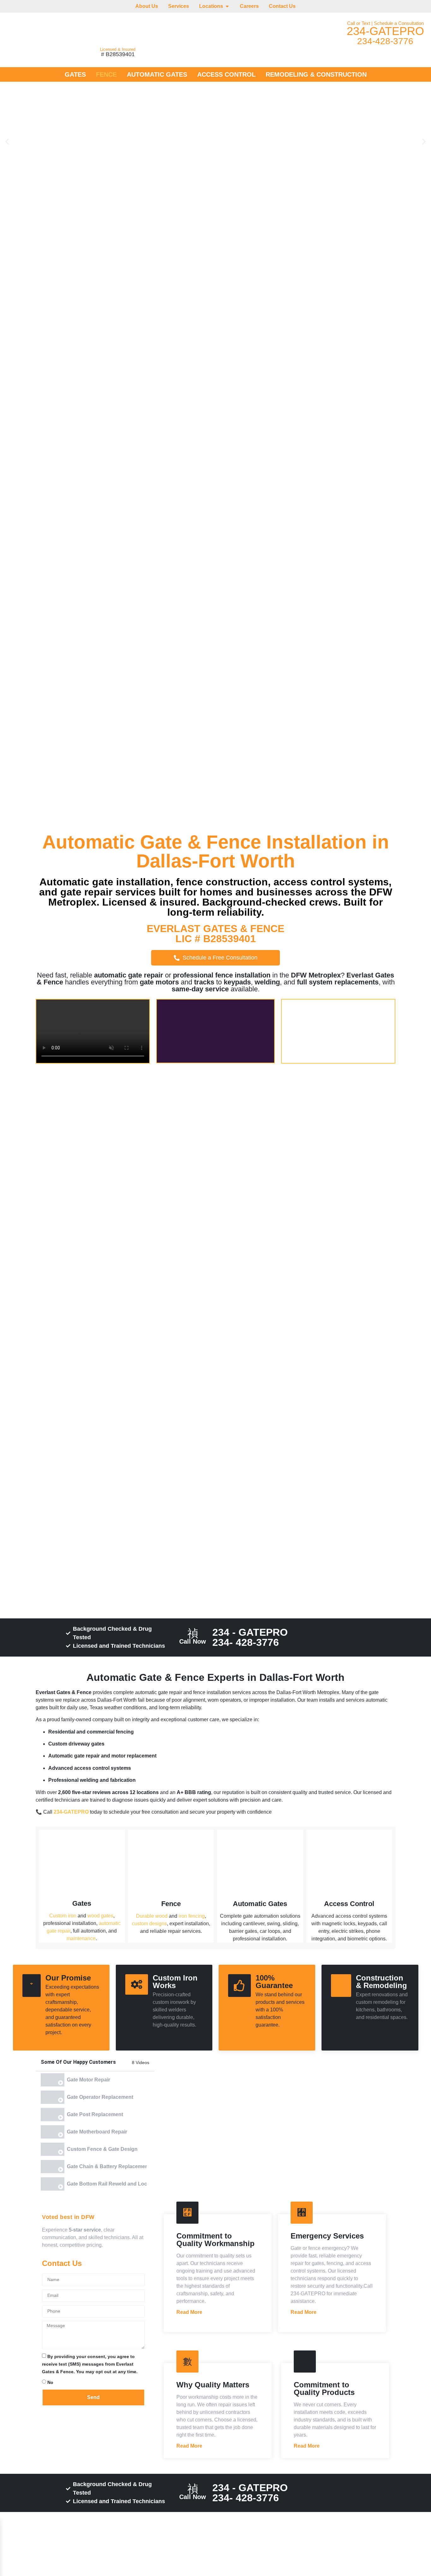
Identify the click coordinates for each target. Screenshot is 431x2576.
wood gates (100, 1916)
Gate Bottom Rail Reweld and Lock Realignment (107, 2184)
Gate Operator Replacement (100, 2097)
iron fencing (192, 1916)
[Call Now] (193, 1634)
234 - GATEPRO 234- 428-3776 (250, 1637)
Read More (189, 2312)
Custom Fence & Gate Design (102, 2149)
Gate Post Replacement (95, 2114)
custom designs (149, 1924)
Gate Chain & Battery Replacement (107, 2166)
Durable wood (152, 1916)
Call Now (193, 1641)
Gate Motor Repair (89, 2080)
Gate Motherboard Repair (97, 2132)
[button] (7, 141)
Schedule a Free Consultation (220, 958)
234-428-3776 (385, 41)
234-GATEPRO (385, 31)
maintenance (81, 1938)
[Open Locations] (227, 6)
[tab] (95, 2080)
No (50, 2382)
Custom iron (63, 1916)
